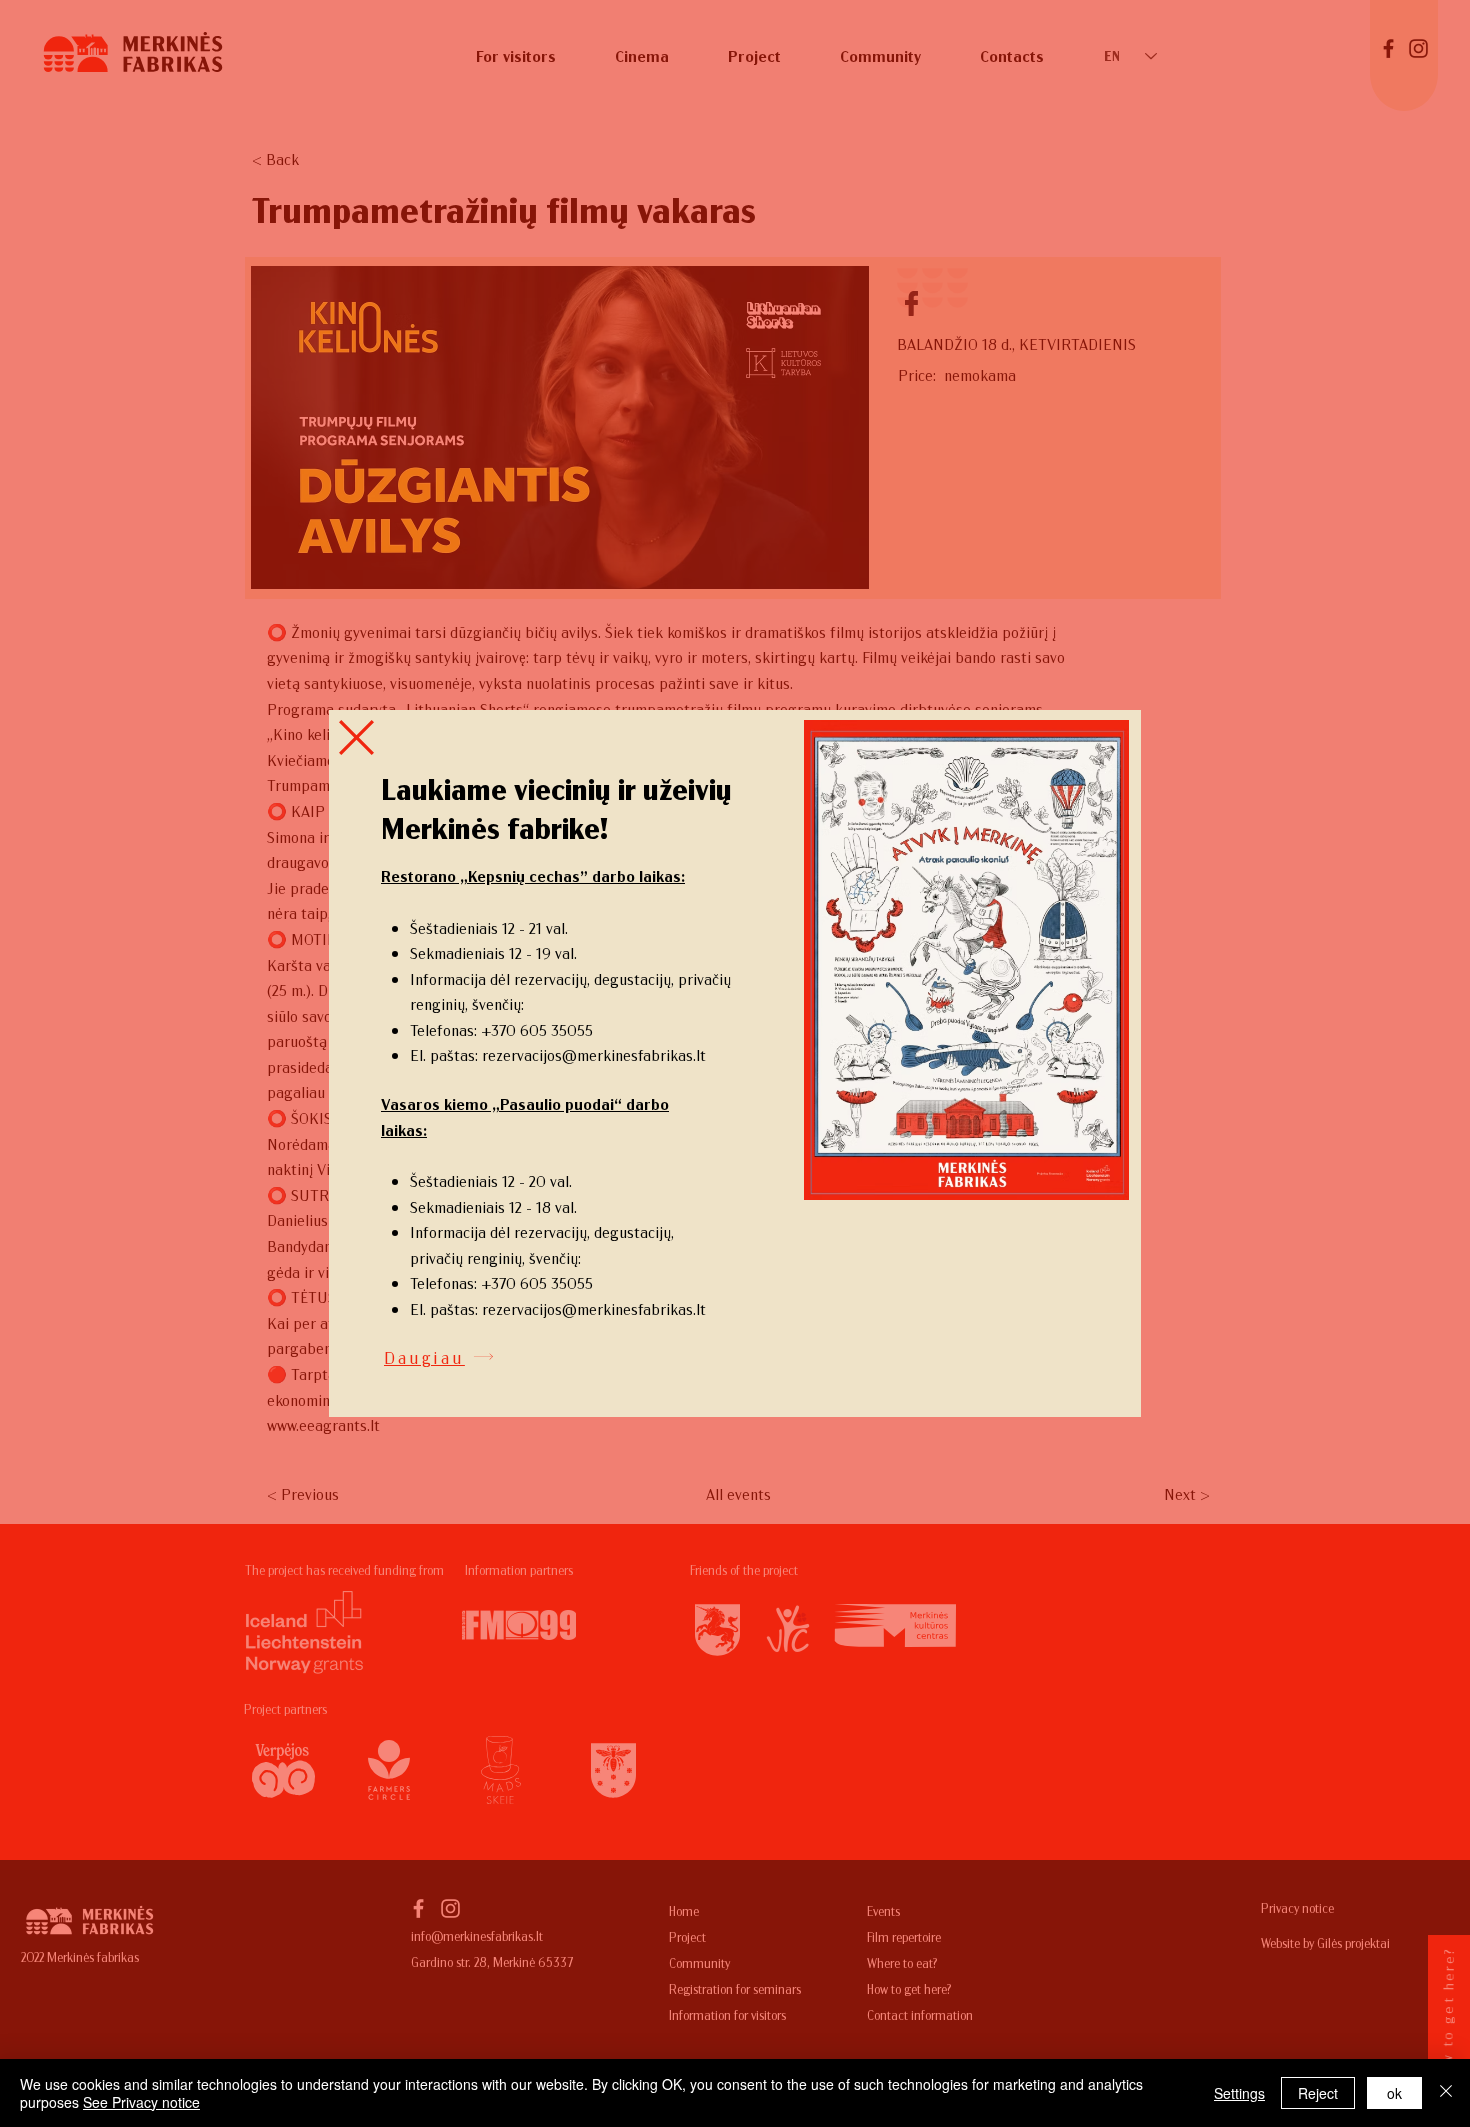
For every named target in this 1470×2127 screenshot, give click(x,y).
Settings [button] (1239, 2093)
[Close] (1446, 2093)
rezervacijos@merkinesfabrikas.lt (594, 1054)
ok (1394, 2093)
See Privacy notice (141, 2102)
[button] (356, 737)
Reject (1318, 2093)
